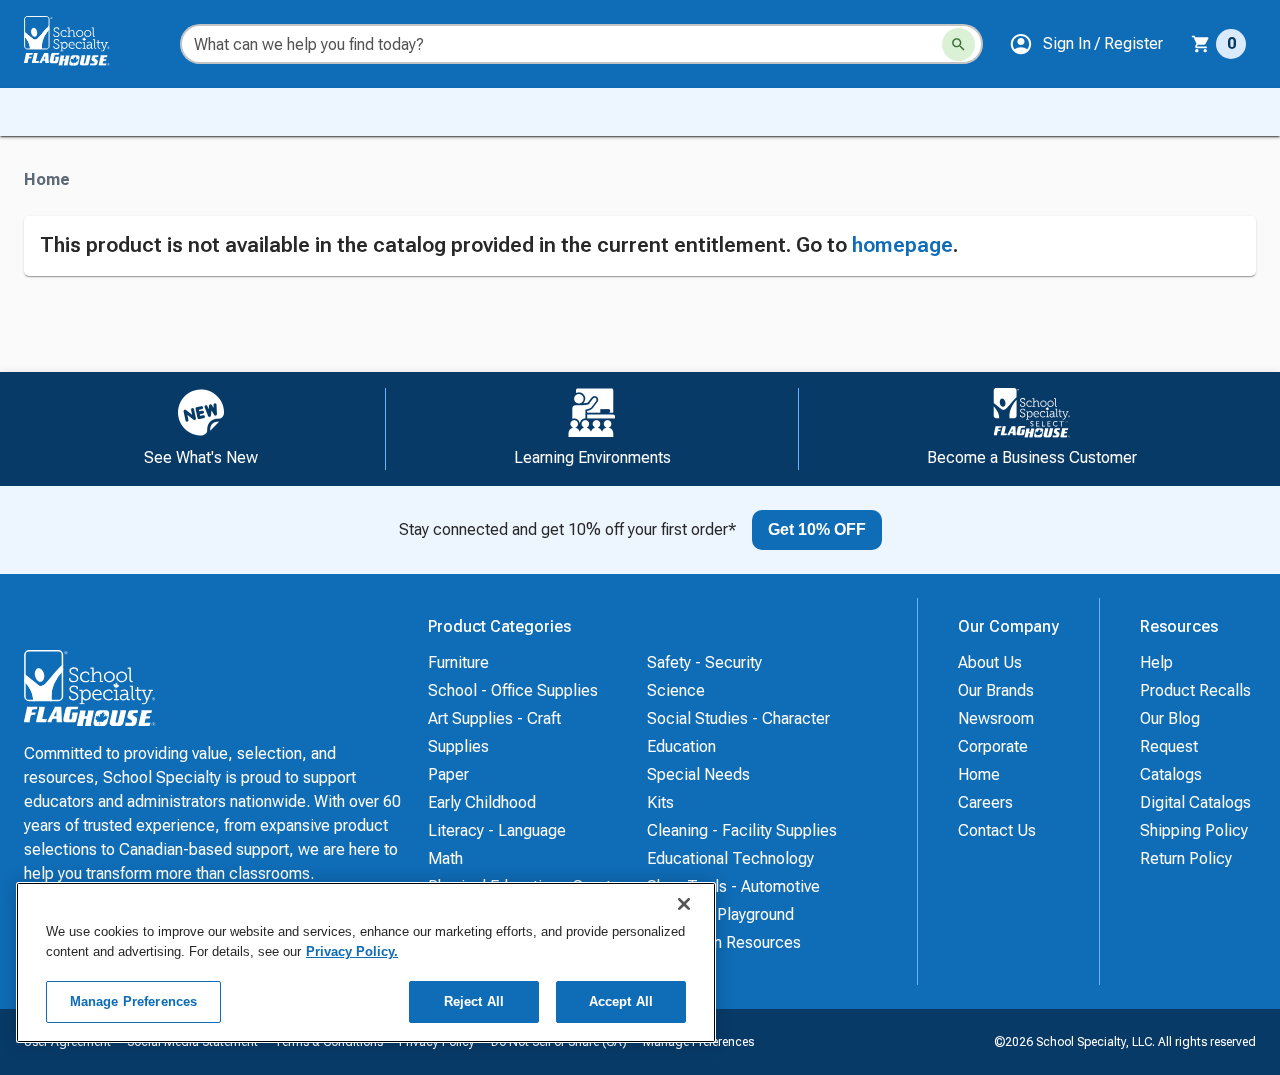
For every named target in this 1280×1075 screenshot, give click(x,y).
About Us (990, 662)
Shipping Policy (1194, 830)
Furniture (458, 662)
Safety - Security (704, 662)
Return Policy (1186, 858)
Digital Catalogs (1195, 802)
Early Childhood (482, 802)
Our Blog (1170, 718)
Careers (985, 802)
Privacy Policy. (352, 951)
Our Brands (996, 690)
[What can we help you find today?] (958, 44)
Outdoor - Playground (720, 914)
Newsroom (996, 718)
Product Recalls (1195, 690)
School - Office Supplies (513, 690)
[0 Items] (1201, 44)
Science (676, 690)
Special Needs (698, 774)
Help (1156, 662)
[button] (1086, 44)
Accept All (621, 1001)
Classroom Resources (724, 942)
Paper (448, 774)
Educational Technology (730, 858)
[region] (366, 962)
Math (445, 858)
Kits (660, 802)
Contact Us (997, 830)
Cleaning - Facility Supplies (742, 830)
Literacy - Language (497, 830)
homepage (902, 245)
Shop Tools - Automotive (733, 886)
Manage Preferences (133, 1001)
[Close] (684, 904)
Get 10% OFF (817, 529)
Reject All (474, 1001)
